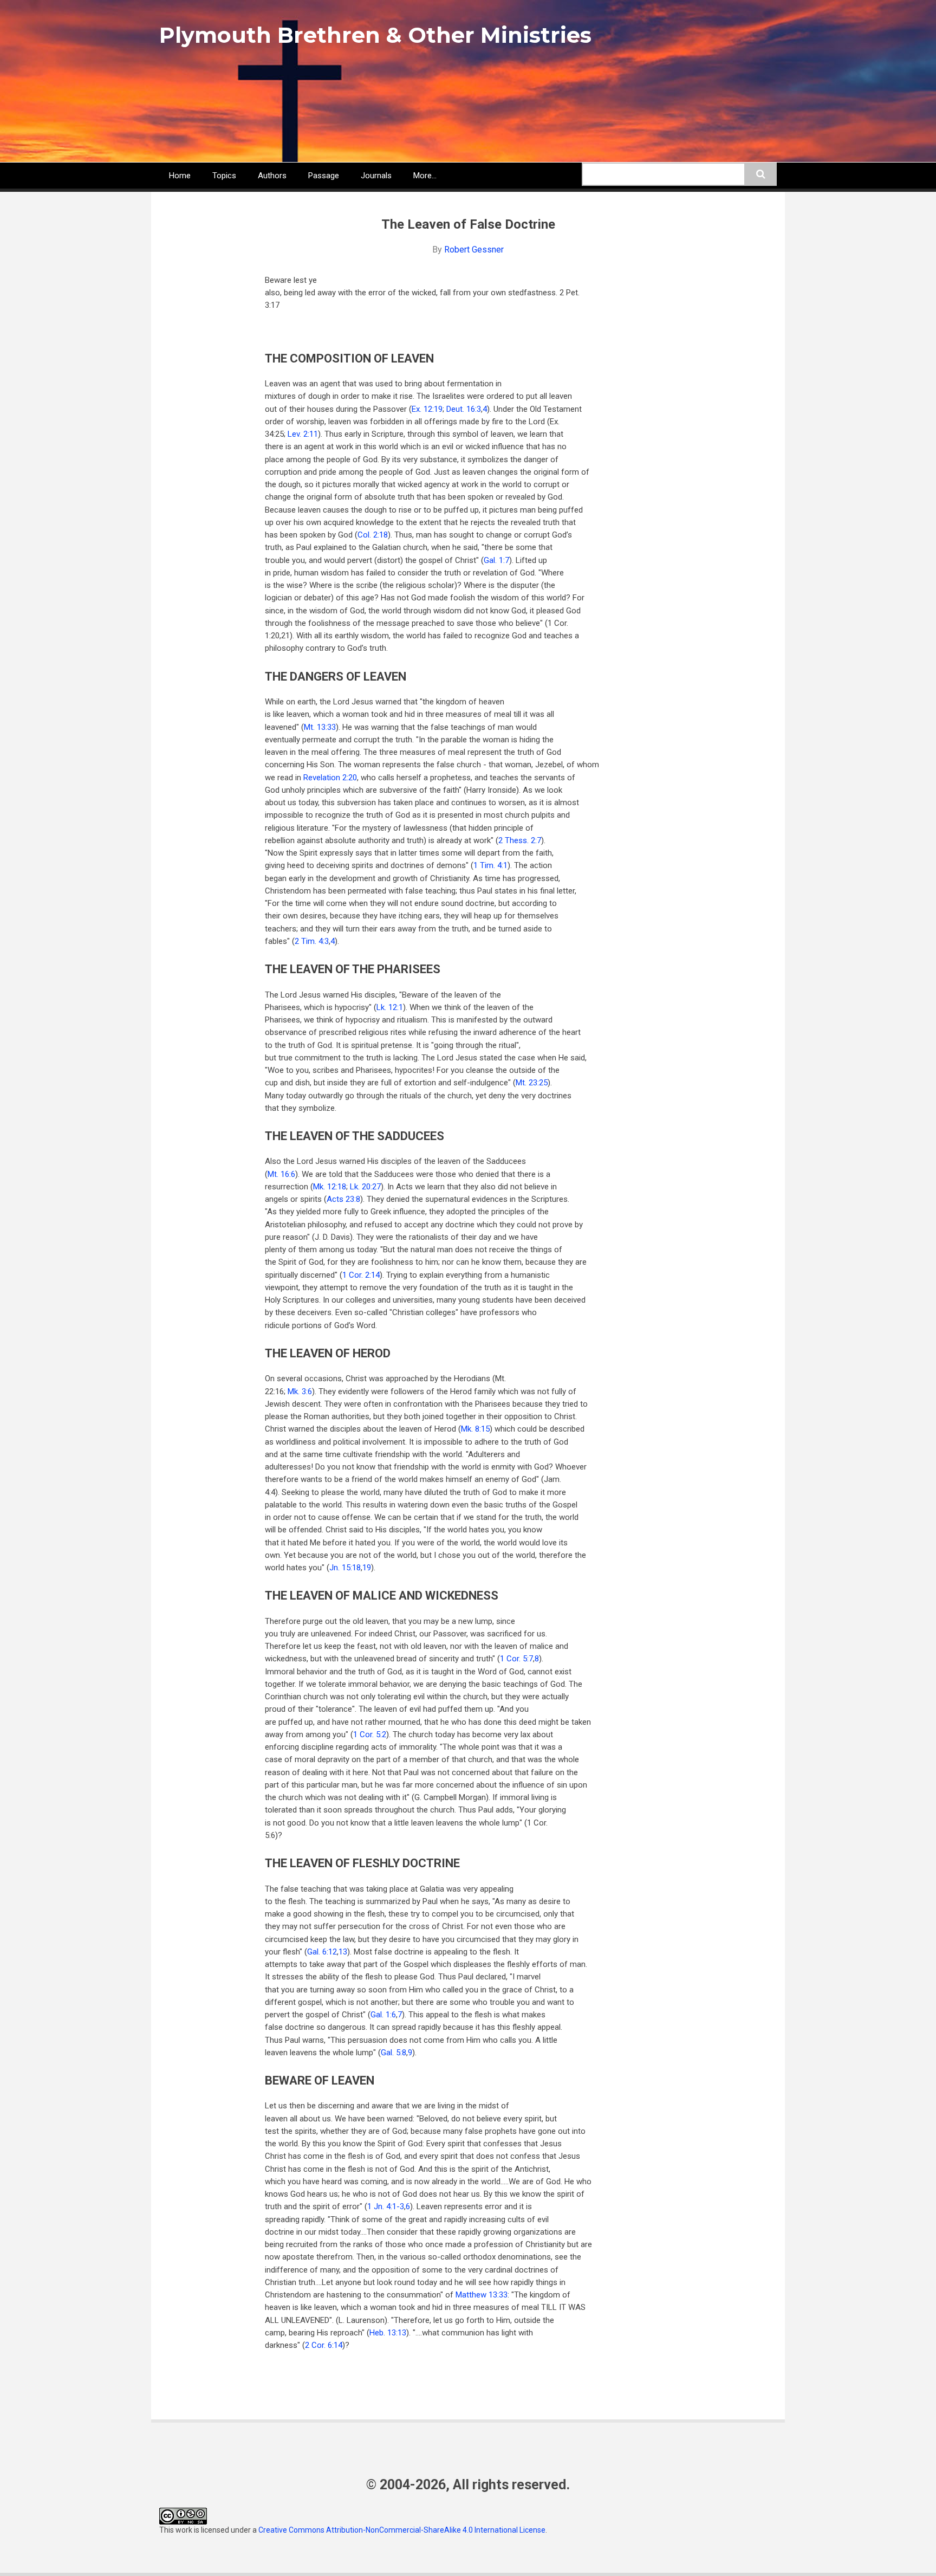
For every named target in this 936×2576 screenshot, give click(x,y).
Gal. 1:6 (383, 2015)
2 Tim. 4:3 (312, 941)
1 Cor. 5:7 (516, 1659)
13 (343, 1952)
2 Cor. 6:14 (324, 2345)
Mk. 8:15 (475, 1429)
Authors (272, 176)
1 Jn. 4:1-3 (386, 2206)
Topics (224, 176)
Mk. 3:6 (300, 1391)
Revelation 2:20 (330, 778)
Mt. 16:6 (281, 1174)
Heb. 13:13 (388, 2333)
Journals (376, 176)
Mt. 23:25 (532, 1083)
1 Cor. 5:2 (370, 1734)
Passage (324, 176)
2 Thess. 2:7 (520, 840)
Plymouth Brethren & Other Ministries (375, 35)
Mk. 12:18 (330, 1187)
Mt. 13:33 (320, 727)
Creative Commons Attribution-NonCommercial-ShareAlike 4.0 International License (402, 2530)
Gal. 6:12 (322, 1952)
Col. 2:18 (373, 535)
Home (180, 176)
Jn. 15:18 (345, 1568)
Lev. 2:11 (303, 434)
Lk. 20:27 (365, 1187)
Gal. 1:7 (496, 560)
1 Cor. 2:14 (361, 1275)
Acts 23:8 (343, 1199)
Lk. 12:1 (390, 1007)
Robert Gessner (474, 250)
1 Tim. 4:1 (490, 865)
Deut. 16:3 (464, 409)
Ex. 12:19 (427, 409)
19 (367, 1568)
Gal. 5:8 (394, 2053)
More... (425, 176)
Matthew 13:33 (482, 2295)
